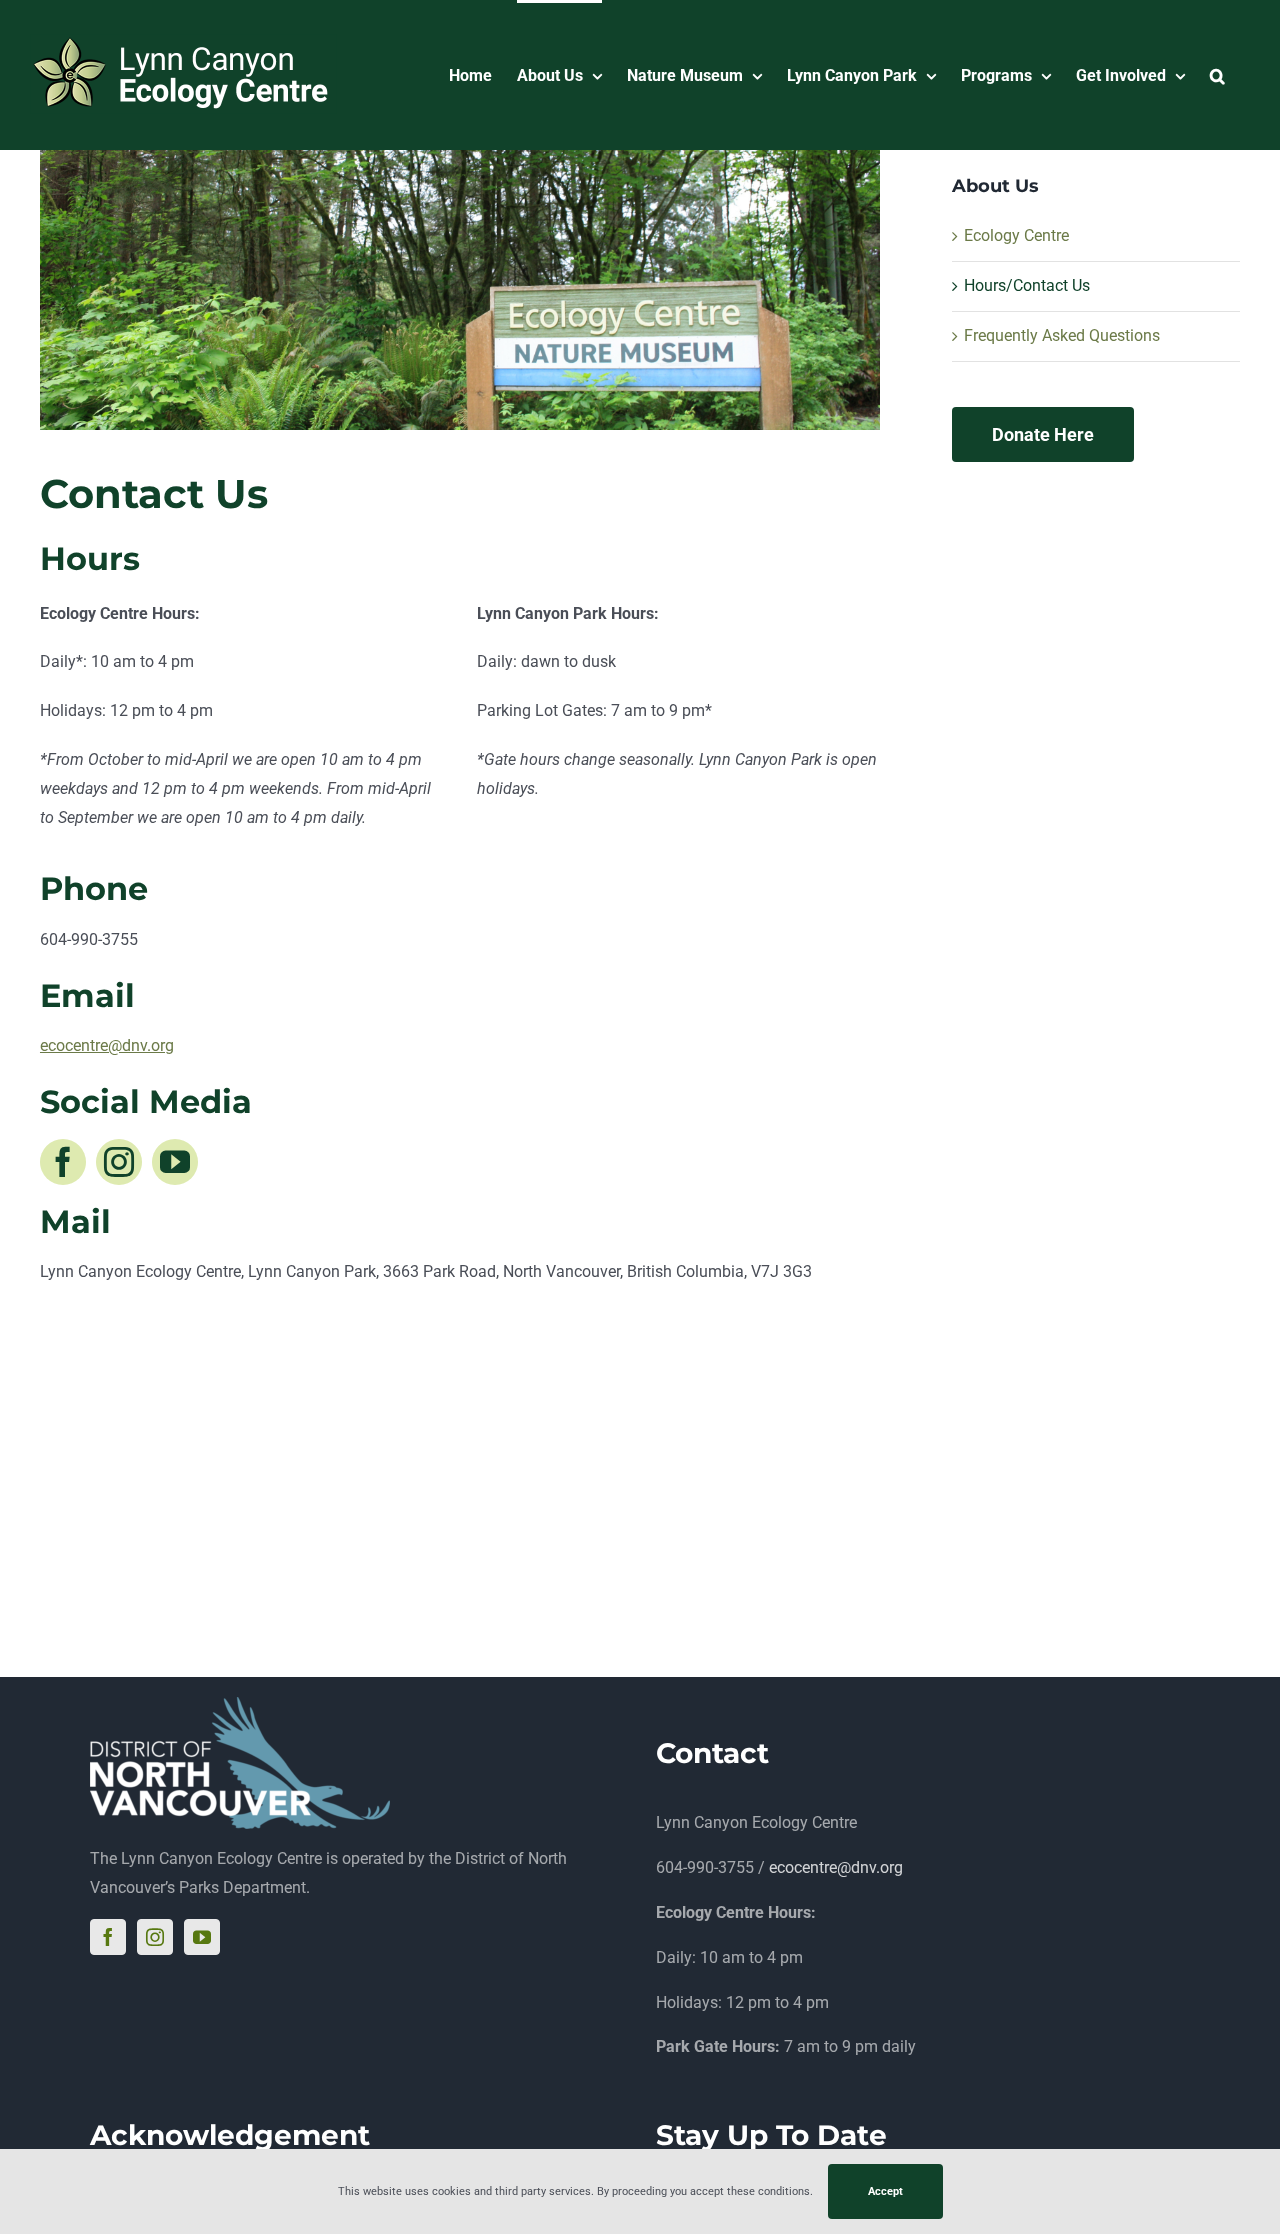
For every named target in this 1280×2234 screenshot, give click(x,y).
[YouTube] (202, 1937)
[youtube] (175, 1162)
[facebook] (63, 1162)
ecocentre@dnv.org (836, 1867)
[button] (1217, 74)
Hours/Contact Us (1027, 285)
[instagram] (119, 1162)
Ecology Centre (1016, 235)
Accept (885, 2191)
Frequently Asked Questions (1062, 335)
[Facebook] (108, 1937)
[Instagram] (155, 1937)
